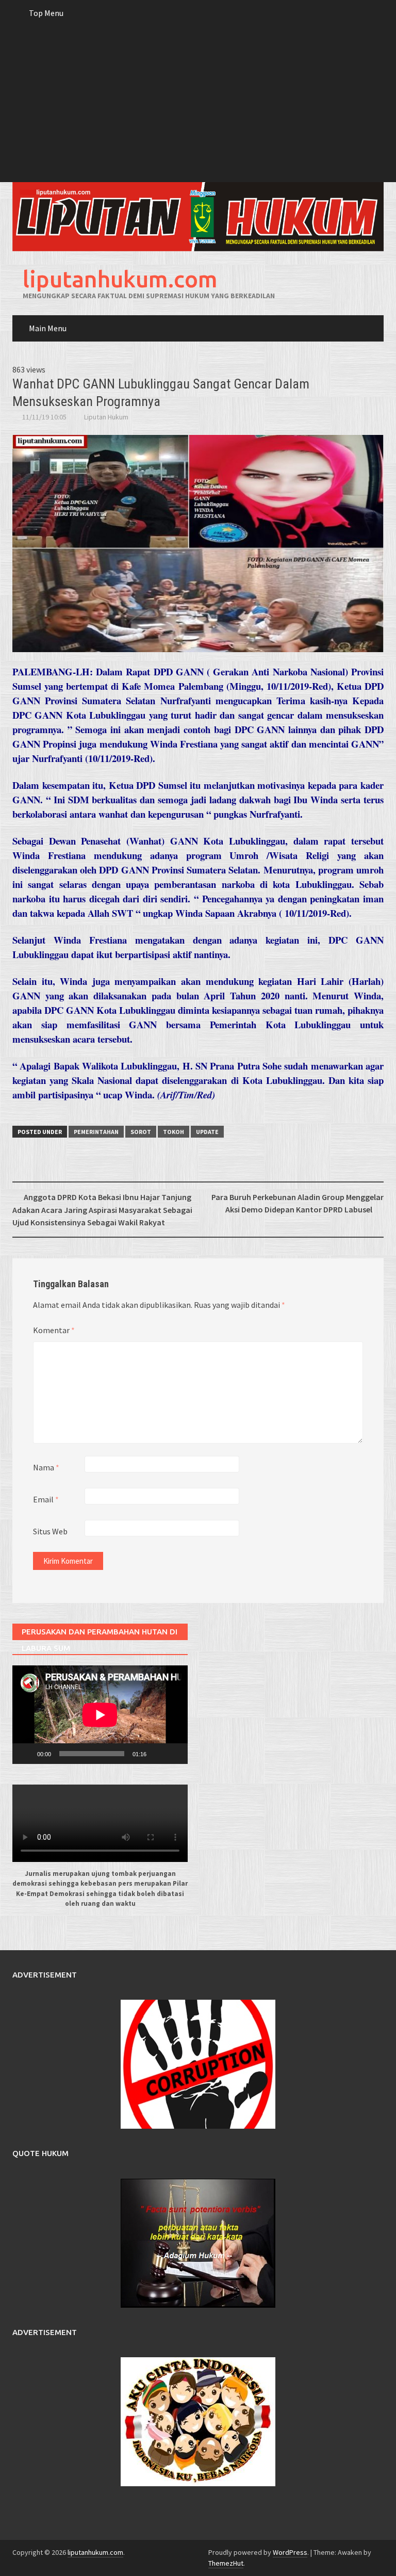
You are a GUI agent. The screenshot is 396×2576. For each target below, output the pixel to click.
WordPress (290, 2552)
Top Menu (46, 13)
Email (46, 1499)
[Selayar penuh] (174, 1754)
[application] (100, 1715)
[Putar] (26, 1754)
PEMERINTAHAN (96, 1132)
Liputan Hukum (106, 417)
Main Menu (48, 328)
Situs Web (50, 1531)
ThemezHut (226, 2563)
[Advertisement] (198, 105)
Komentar (54, 1330)
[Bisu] (158, 1754)
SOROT (141, 1132)
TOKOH (174, 1132)
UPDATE (207, 1132)
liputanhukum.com (120, 279)
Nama (46, 1467)
